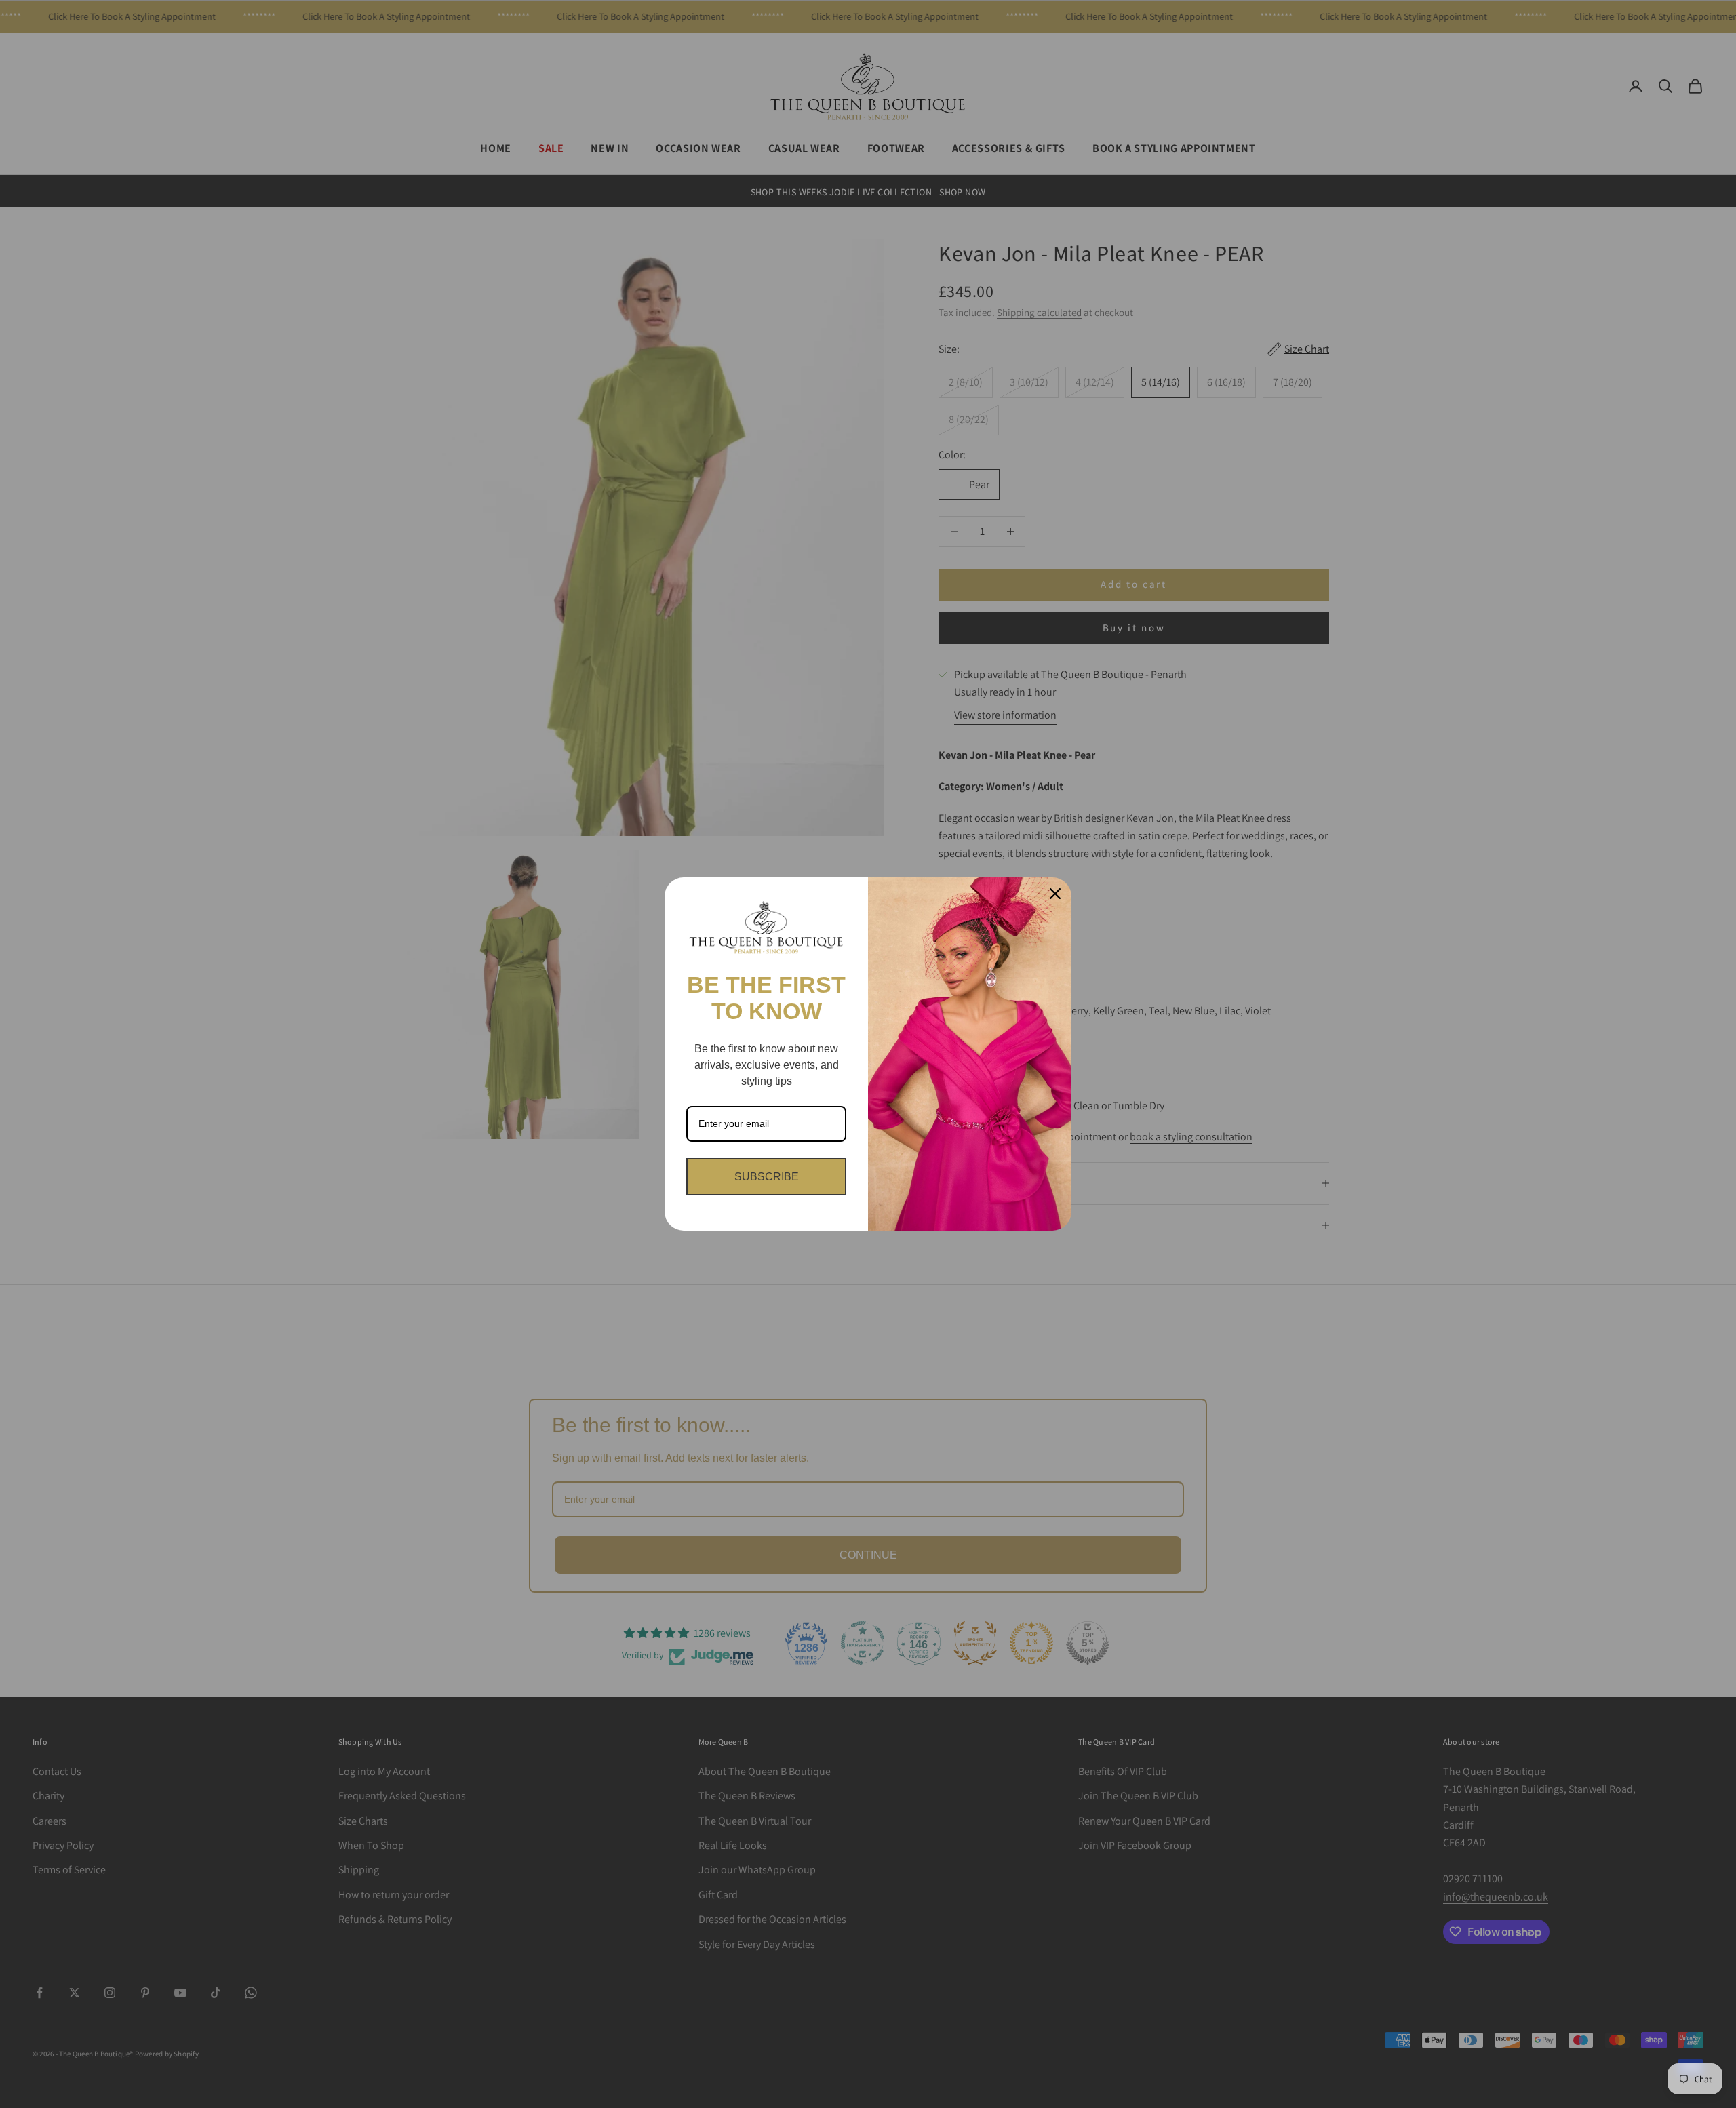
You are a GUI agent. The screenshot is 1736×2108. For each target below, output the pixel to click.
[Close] (1055, 894)
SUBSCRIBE (767, 1177)
